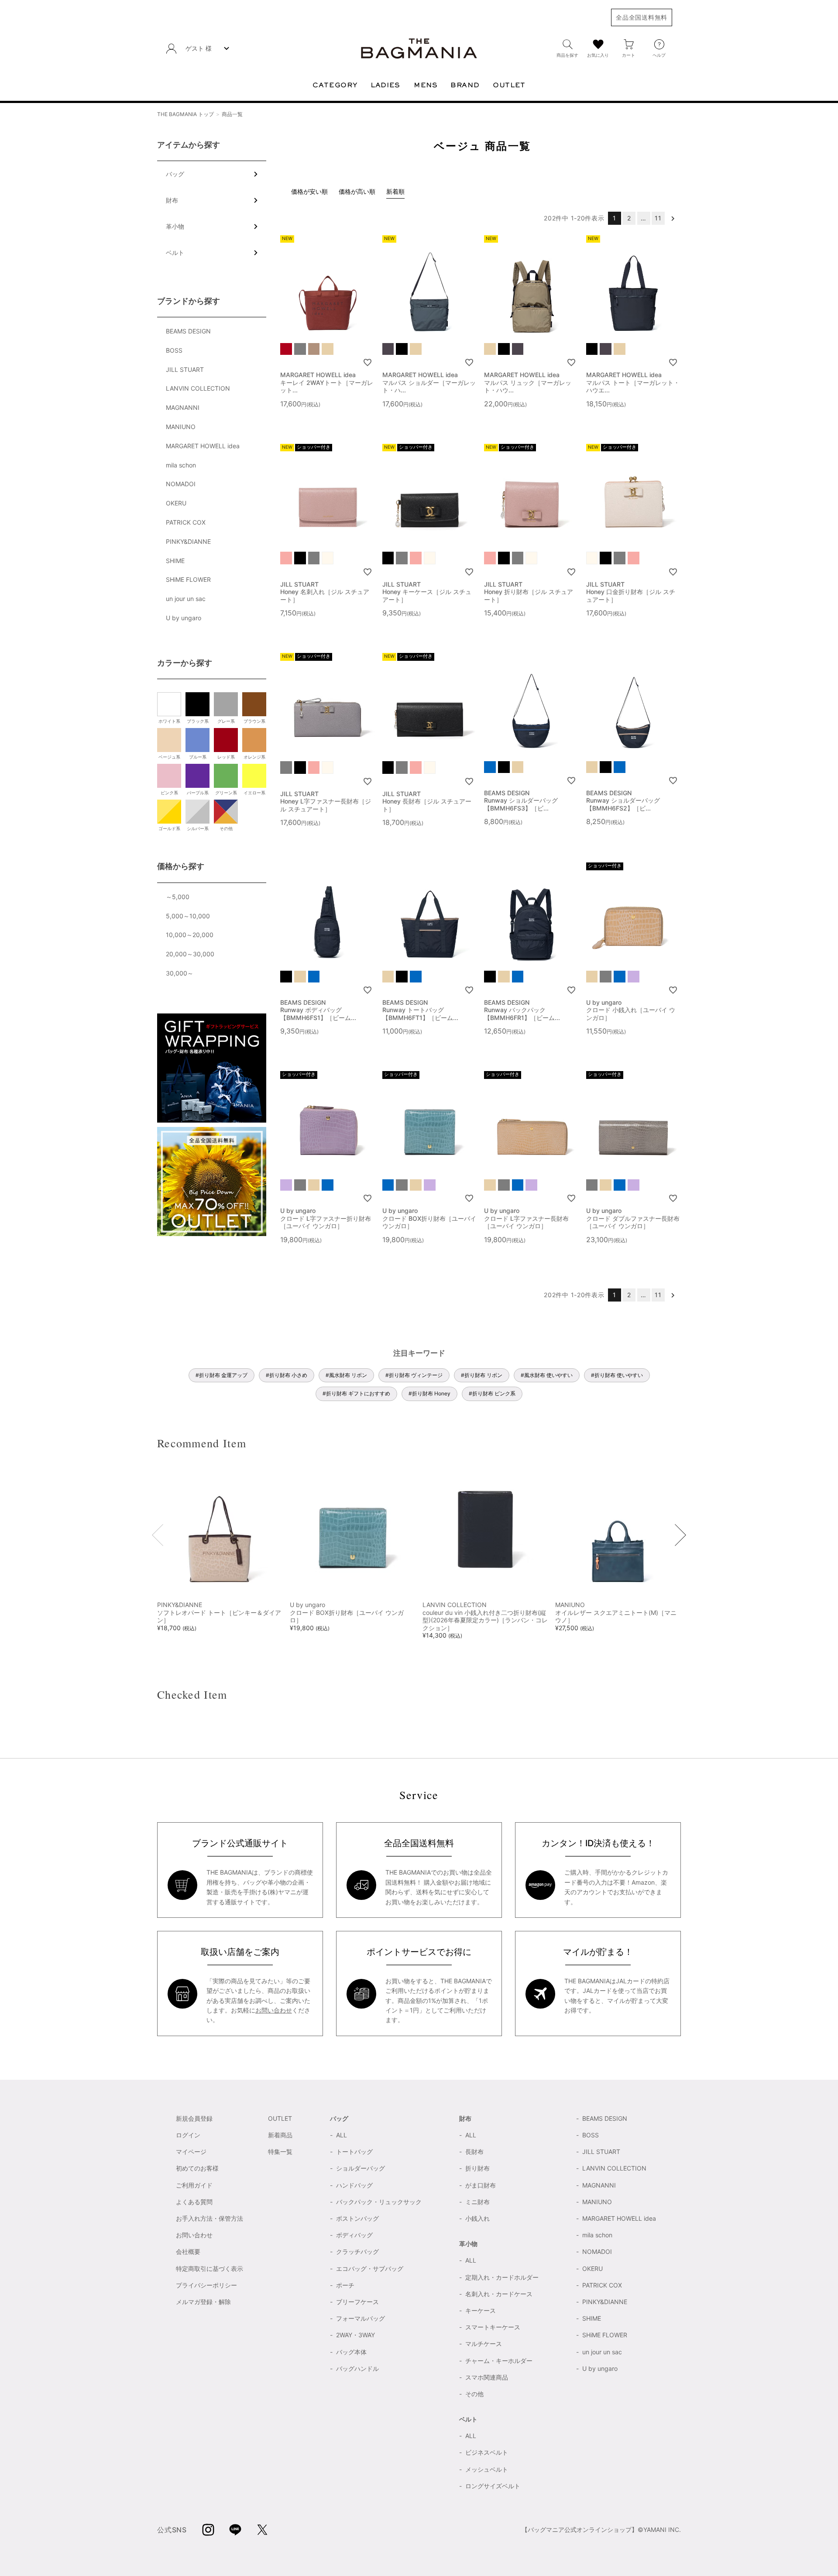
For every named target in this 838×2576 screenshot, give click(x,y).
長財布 (474, 2152)
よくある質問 (194, 2202)
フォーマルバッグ (361, 2318)
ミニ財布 (477, 2202)
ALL (342, 2135)
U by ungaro (184, 618)
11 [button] (658, 218)
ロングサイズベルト (493, 2486)
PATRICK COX (186, 522)
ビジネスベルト (487, 2452)
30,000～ (180, 973)
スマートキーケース (493, 2327)
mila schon (181, 465)
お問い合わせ (274, 2010)
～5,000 (178, 897)
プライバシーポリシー (206, 2285)
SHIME (175, 561)
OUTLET (280, 2118)
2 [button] (629, 218)
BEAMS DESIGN (188, 331)
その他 (474, 2394)
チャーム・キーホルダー (499, 2361)
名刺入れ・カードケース (499, 2294)
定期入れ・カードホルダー (502, 2277)
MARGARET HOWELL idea (203, 446)
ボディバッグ (354, 2235)
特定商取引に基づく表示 (209, 2269)
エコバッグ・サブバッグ (370, 2269)
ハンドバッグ (354, 2185)
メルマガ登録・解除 (203, 2302)
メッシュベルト (487, 2469)
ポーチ (345, 2285)
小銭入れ (477, 2218)
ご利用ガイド (194, 2185)
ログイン (188, 2135)
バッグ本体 (351, 2352)
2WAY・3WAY (355, 2335)
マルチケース (484, 2344)
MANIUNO (181, 427)
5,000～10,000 (188, 916)
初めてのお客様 (197, 2168)
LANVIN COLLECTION (198, 388)
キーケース (481, 2310)
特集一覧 (280, 2152)
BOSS (174, 350)
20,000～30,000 (190, 954)
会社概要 (188, 2251)
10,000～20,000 (190, 935)
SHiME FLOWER (188, 579)
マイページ (191, 2152)
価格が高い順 (357, 191)
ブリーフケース (357, 2302)
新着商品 (280, 2135)
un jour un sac (186, 599)
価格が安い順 (309, 191)
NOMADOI (181, 484)
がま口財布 (481, 2185)
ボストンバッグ (357, 2218)
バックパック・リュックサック (379, 2202)
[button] (673, 218)
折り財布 (477, 2168)
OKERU (176, 503)
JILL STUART (185, 369)
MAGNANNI (183, 407)
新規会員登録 (194, 2118)
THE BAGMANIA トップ (185, 114)
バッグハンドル (357, 2368)
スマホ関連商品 (487, 2377)
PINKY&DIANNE (188, 541)
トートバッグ (354, 2152)
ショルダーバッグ (361, 2168)
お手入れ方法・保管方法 (209, 2218)
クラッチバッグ (357, 2251)
